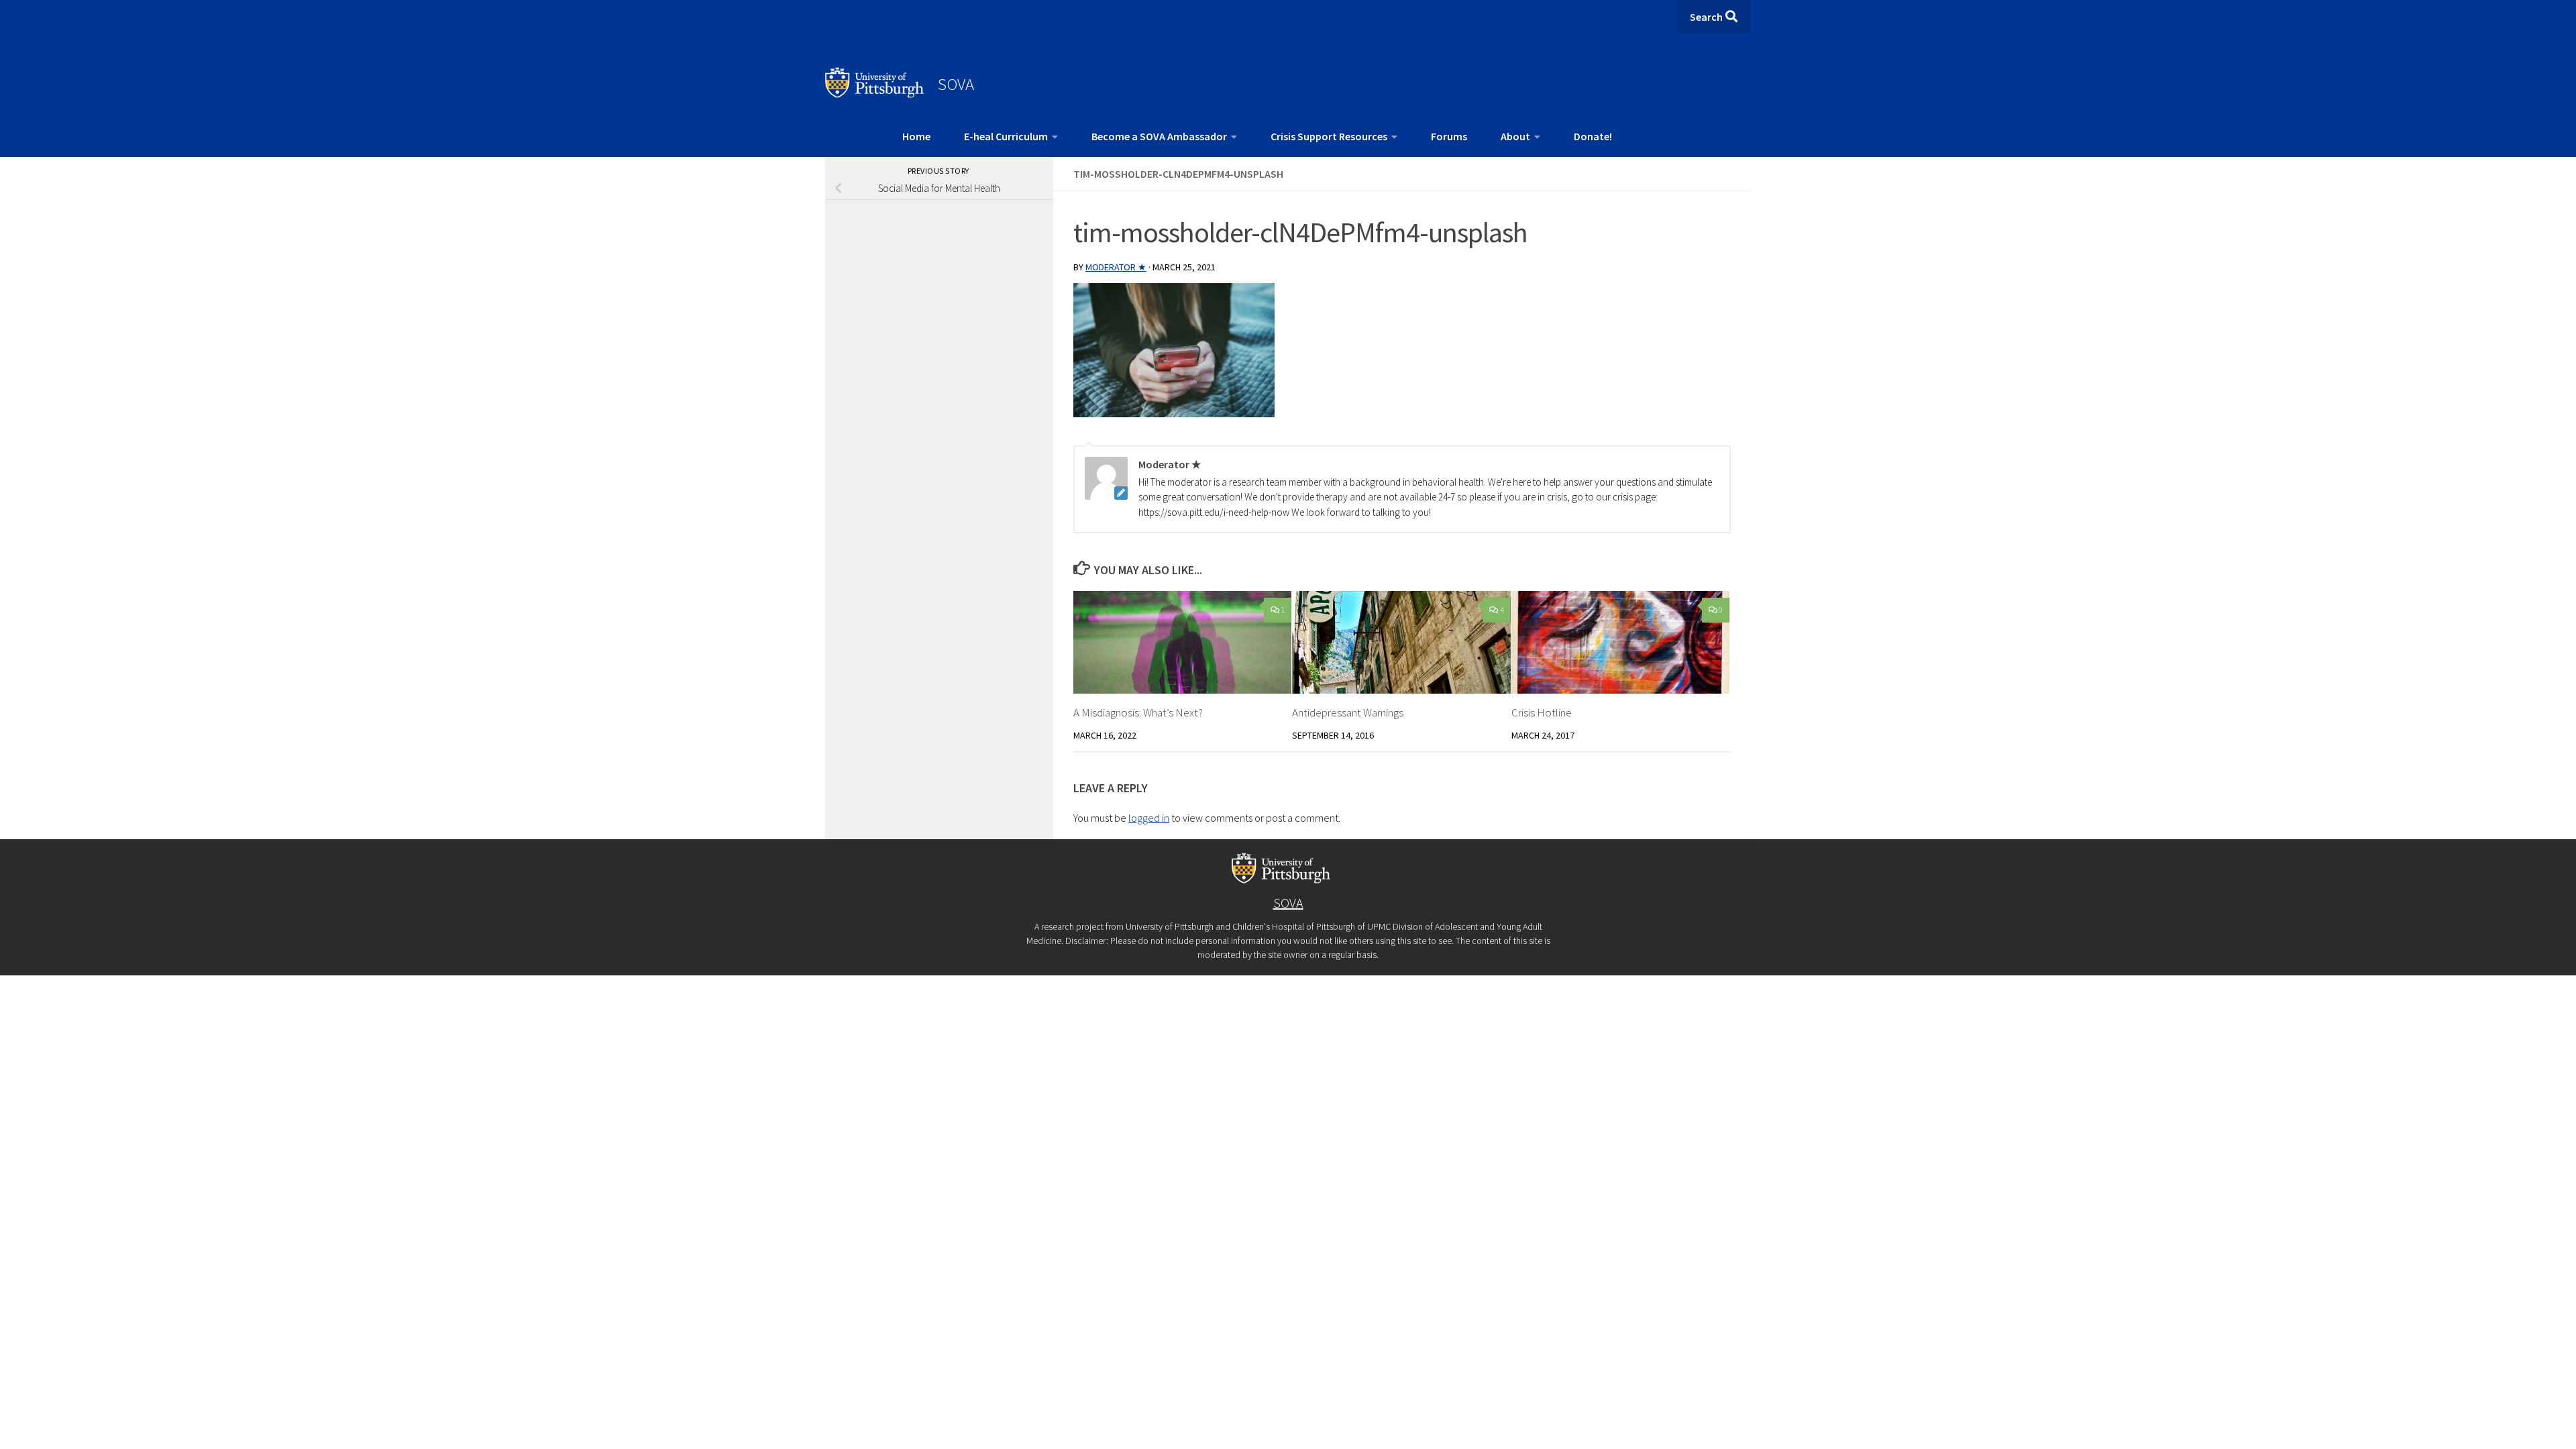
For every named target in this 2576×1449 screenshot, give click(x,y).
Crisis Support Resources (1329, 136)
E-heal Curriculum (1006, 136)
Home (916, 136)
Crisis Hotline (1542, 712)
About (1515, 136)
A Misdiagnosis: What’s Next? (1138, 712)
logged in (1149, 818)
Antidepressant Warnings (1348, 712)
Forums (1449, 136)
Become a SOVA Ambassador (1159, 136)
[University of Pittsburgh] (875, 94)
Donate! (1593, 136)
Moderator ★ (1116, 267)
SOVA (956, 84)
